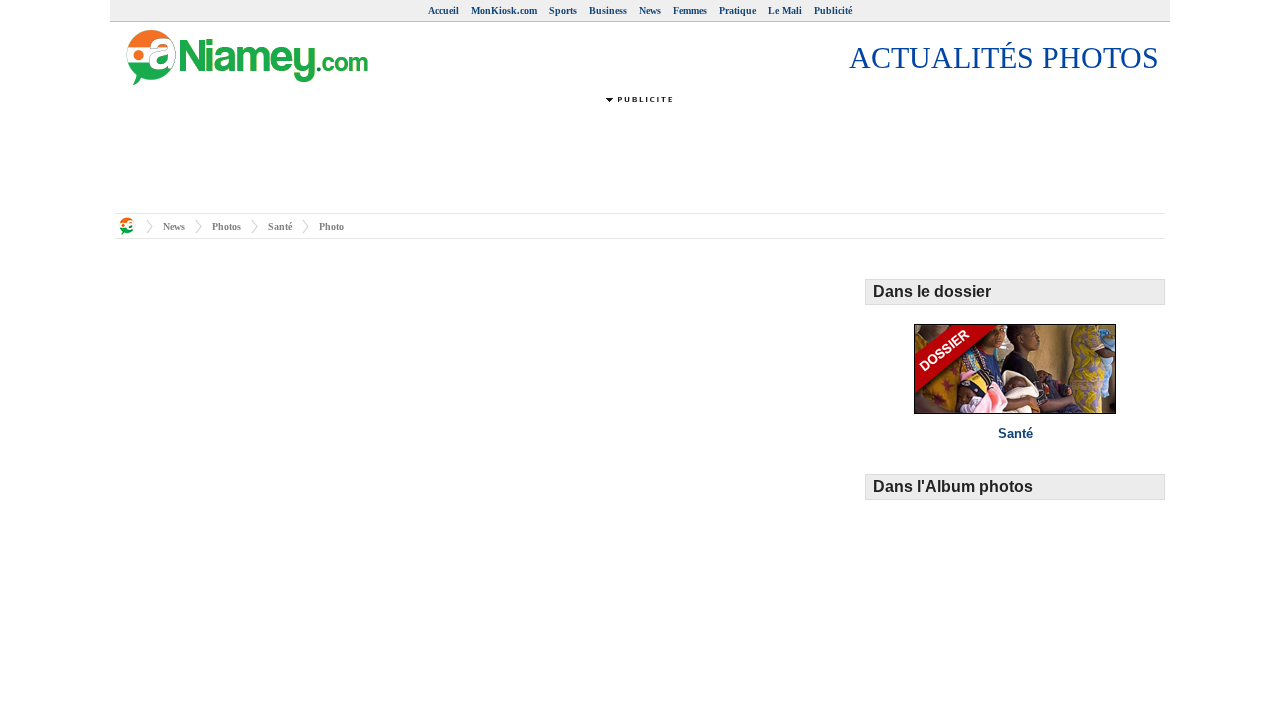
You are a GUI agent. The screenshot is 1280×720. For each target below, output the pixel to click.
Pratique (737, 10)
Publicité (833, 10)
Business (608, 10)
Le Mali (785, 10)
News (650, 10)
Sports (563, 10)
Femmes (690, 10)
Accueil (443, 10)
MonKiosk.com (504, 10)
